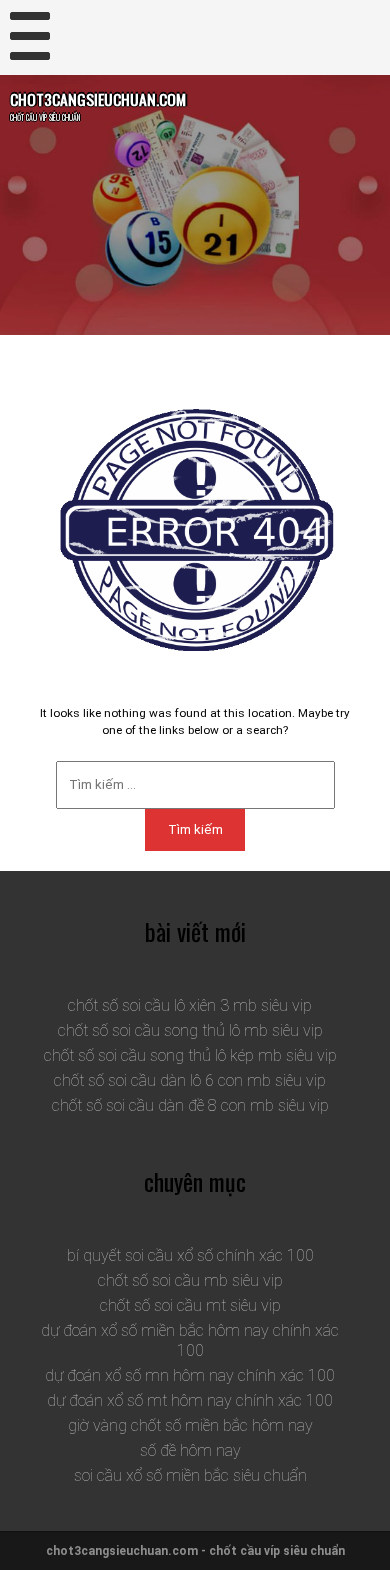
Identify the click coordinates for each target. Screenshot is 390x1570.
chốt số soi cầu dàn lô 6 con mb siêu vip (190, 1080)
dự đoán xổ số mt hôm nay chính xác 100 (190, 1400)
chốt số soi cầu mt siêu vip (190, 1305)
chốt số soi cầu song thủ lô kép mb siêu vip (190, 1055)
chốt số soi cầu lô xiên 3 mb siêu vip (190, 1005)
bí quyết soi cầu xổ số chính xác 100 (190, 1255)
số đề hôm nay (190, 1450)
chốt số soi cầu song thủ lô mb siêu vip (190, 1030)
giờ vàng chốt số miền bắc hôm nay (190, 1425)
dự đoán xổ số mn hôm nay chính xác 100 (190, 1375)
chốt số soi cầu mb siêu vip (190, 1280)
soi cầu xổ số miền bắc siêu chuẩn (190, 1475)
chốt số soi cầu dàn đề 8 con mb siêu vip (190, 1105)
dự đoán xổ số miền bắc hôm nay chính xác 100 (190, 1340)
